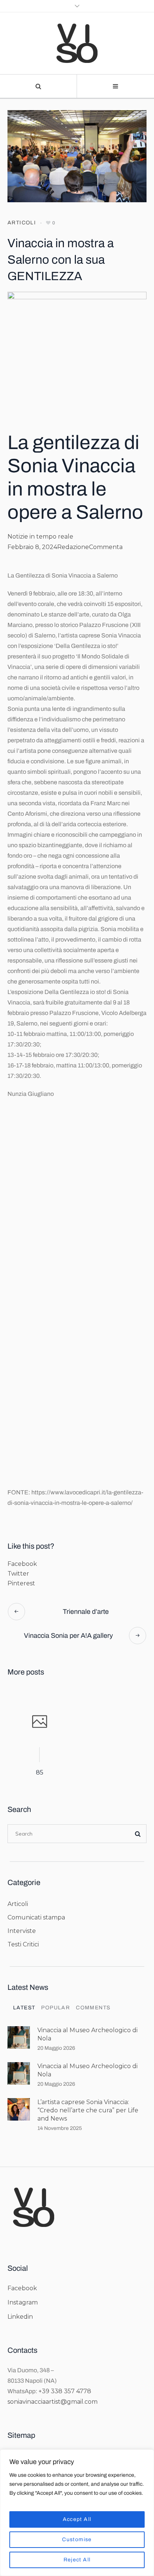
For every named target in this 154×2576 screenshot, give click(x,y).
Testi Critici (23, 1944)
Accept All (77, 2519)
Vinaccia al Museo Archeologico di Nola (87, 2034)
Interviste (22, 1931)
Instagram (23, 2302)
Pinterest (21, 1583)
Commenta (106, 547)
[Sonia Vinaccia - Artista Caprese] (77, 43)
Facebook (22, 1564)
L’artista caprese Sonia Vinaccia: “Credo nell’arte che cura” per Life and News (88, 2110)
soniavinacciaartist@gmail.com (53, 2402)
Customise (77, 2539)
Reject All (77, 2560)
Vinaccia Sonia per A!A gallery (68, 1636)
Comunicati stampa (36, 1917)
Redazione (73, 547)
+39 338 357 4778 (65, 2391)
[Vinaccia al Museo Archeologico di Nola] (19, 2037)
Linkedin (20, 2317)
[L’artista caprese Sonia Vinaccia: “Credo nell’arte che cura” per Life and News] (19, 2109)
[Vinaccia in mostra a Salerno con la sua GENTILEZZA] (77, 156)
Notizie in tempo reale (40, 537)
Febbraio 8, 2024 (32, 547)
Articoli (22, 223)
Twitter (18, 1574)
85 (40, 1772)
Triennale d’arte (86, 1612)
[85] (39, 1723)
